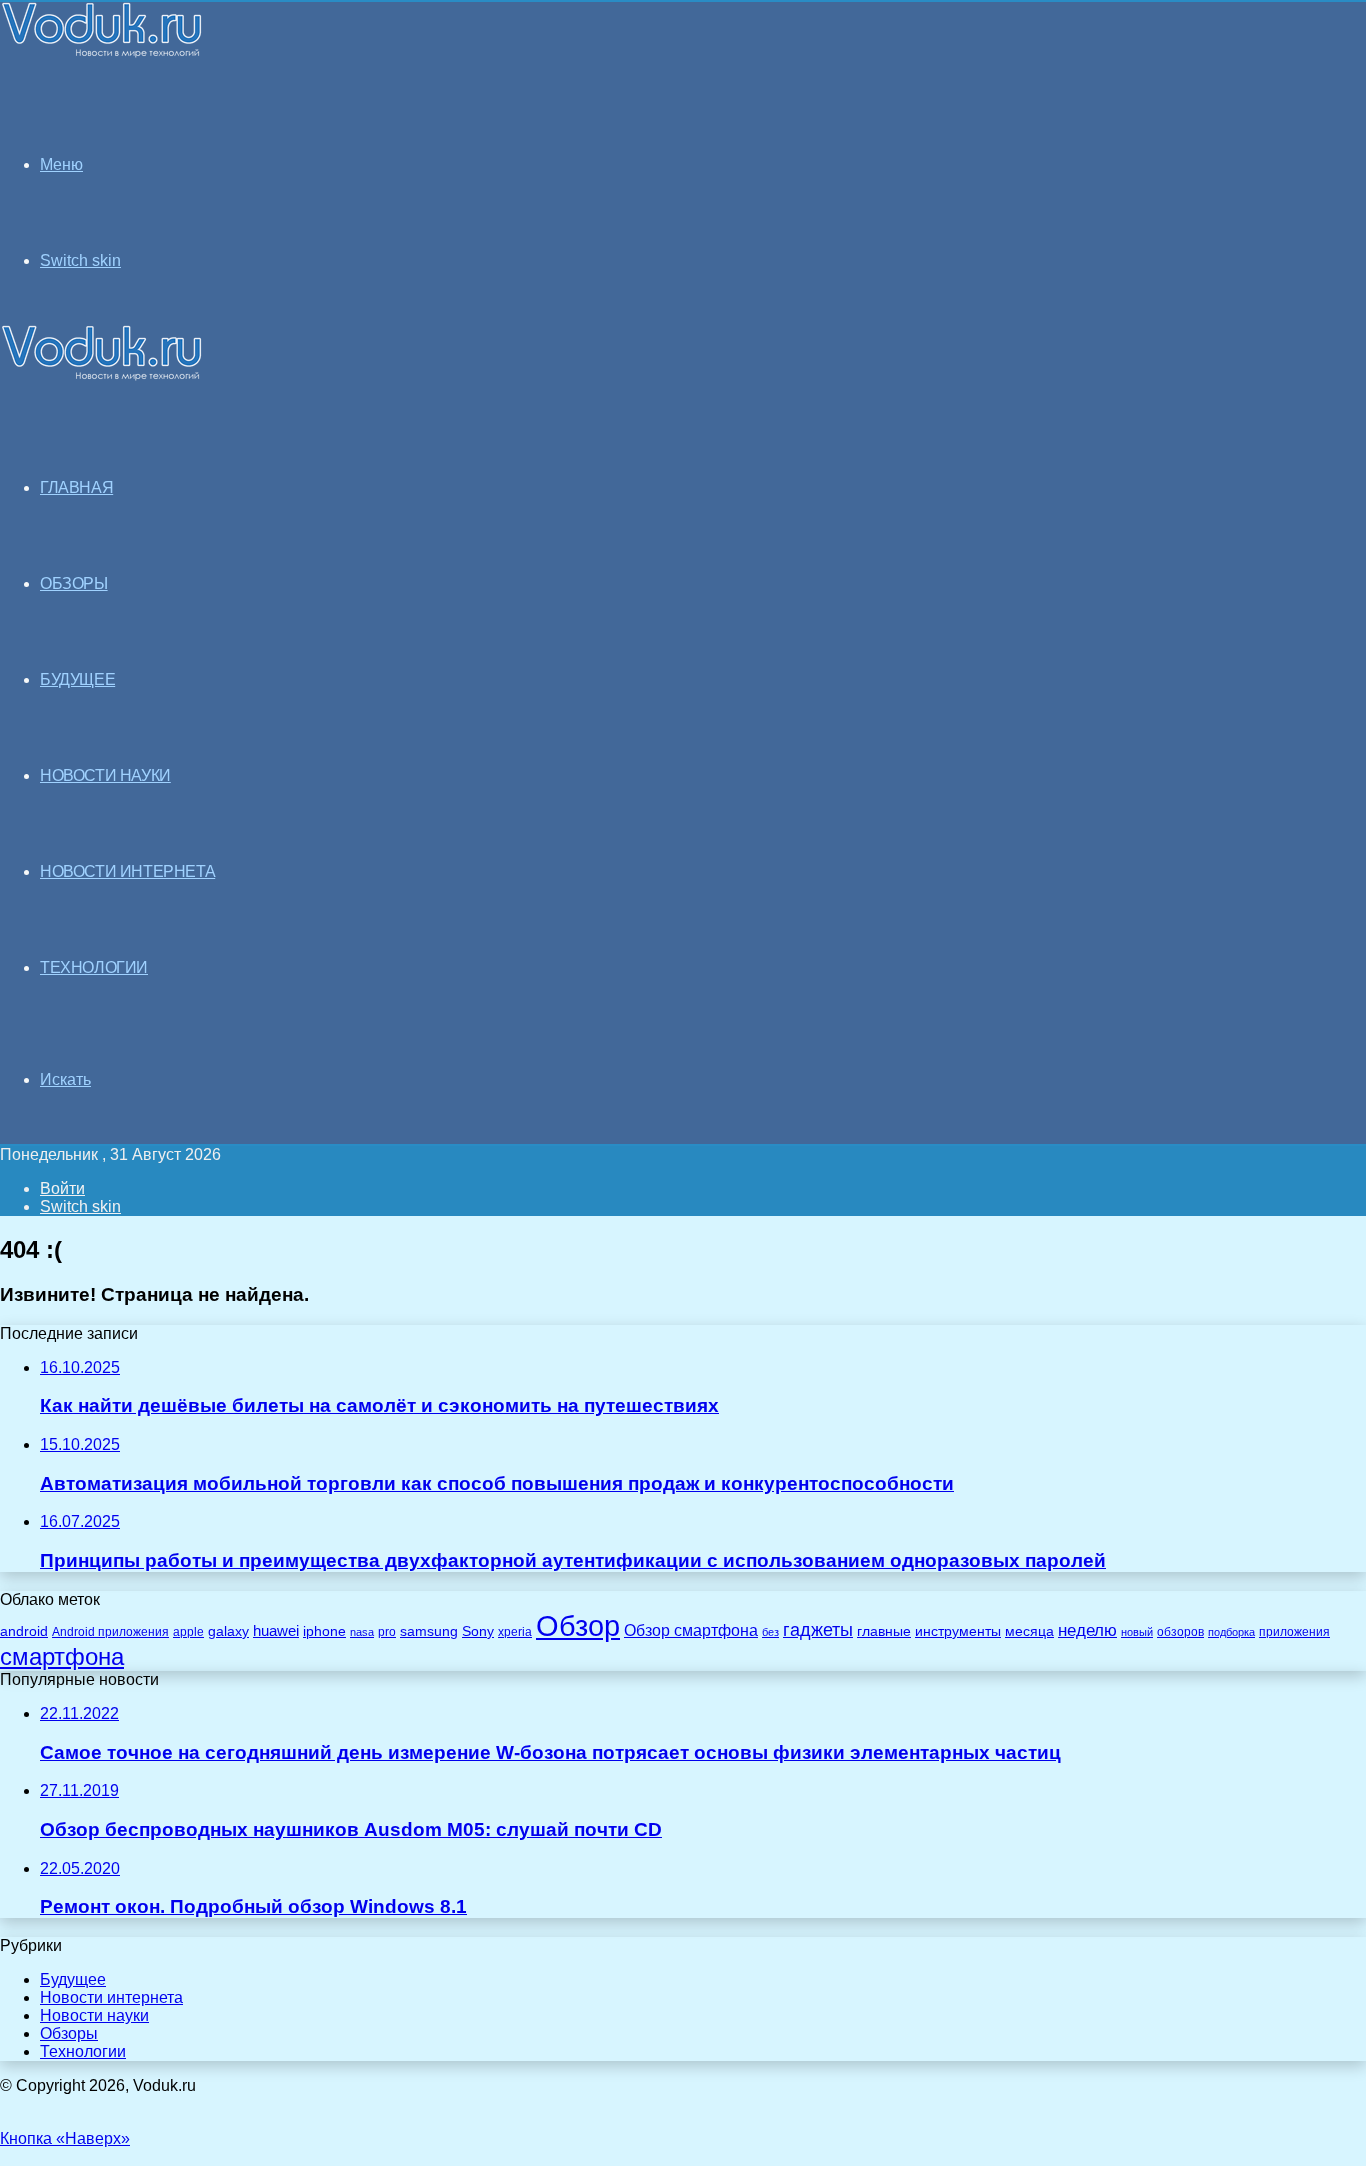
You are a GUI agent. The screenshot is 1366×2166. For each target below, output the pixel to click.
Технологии (83, 2051)
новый (1137, 1632)
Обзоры (69, 2033)
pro (387, 1632)
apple (188, 1631)
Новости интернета (127, 871)
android (24, 1631)
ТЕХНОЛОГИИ (94, 967)
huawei (276, 1631)
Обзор (578, 1625)
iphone (324, 1631)
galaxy (228, 1631)
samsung (429, 1631)
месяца (1029, 1631)
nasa (362, 1632)
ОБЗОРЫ (74, 583)
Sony (478, 1631)
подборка (1231, 1632)
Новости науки (94, 2015)
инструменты (958, 1631)
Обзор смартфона (691, 1630)
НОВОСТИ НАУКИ (105, 775)
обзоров (1180, 1631)
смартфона (62, 1656)
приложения (1294, 1631)
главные (884, 1631)
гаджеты (818, 1630)
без (770, 1632)
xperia (515, 1632)
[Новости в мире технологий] (102, 52)
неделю (1087, 1630)
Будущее (73, 1979)
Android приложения (110, 1631)
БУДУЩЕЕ (77, 679)
